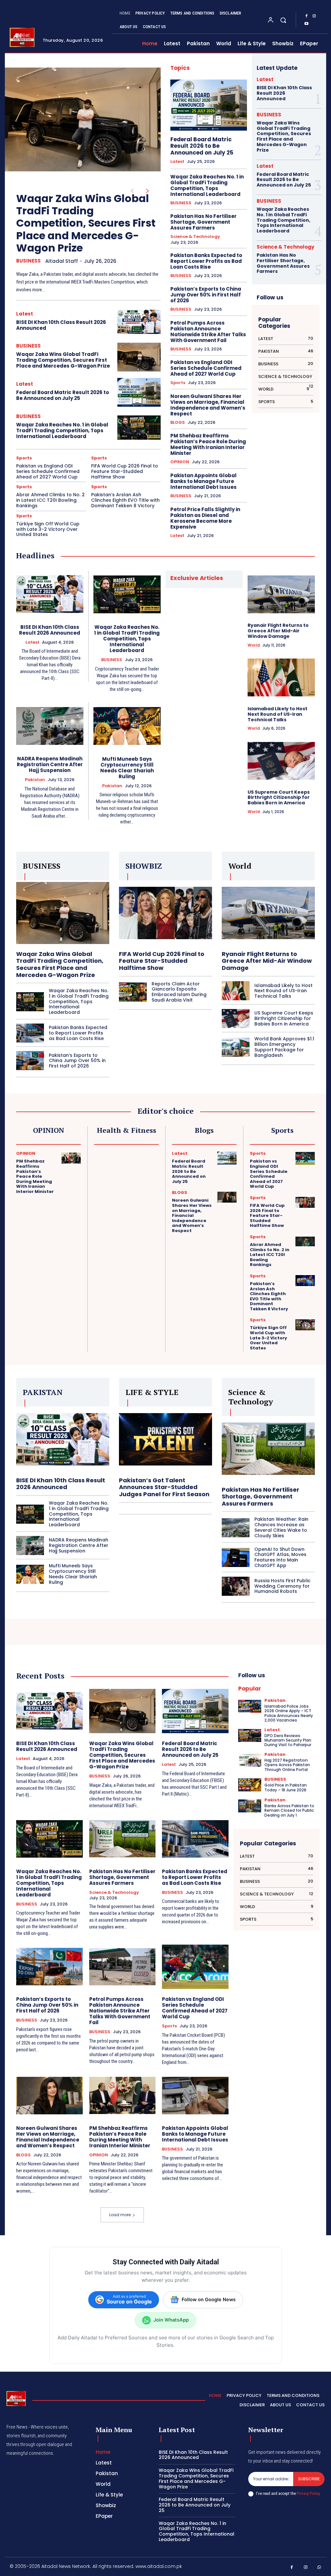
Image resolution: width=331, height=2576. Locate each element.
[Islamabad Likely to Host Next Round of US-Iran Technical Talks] (281, 678)
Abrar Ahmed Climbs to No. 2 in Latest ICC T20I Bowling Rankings (50, 500)
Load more (120, 2215)
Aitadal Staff (62, 261)
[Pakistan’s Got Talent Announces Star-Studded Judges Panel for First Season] (165, 1439)
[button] (283, 20)
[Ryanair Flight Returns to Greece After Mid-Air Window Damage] (281, 594)
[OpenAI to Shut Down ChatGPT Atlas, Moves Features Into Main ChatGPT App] (236, 1557)
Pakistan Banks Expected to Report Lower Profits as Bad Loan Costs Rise (206, 261)
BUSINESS (28, 261)
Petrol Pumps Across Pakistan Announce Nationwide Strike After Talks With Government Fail (208, 332)
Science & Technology (195, 237)
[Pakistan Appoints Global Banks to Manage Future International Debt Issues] (195, 2096)
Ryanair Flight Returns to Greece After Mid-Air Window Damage (278, 631)
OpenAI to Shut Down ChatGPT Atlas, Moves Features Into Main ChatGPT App (280, 1557)
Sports (24, 458)
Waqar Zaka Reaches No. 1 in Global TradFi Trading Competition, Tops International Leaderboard (62, 430)
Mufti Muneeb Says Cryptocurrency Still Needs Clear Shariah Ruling (127, 768)
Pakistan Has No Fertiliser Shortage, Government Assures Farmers (203, 222)
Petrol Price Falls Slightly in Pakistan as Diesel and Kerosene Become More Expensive (205, 518)
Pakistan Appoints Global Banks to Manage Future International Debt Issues (203, 481)
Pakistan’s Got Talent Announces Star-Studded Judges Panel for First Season (164, 1487)
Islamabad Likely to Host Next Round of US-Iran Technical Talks (278, 714)
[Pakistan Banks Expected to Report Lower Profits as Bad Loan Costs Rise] (30, 1033)
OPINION (180, 462)
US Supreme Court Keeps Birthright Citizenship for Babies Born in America (279, 798)
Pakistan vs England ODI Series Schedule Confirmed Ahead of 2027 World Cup (48, 471)
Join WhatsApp (171, 2320)
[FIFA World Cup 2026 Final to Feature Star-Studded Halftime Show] (165, 913)
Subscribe (309, 2479)
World (254, 645)
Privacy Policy (308, 2493)
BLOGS (178, 423)
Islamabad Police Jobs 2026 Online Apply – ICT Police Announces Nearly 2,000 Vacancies (289, 1713)
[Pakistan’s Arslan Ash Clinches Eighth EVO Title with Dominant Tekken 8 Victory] (305, 1281)
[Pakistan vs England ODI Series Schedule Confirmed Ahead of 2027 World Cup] (305, 1158)
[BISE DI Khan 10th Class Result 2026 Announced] (139, 322)
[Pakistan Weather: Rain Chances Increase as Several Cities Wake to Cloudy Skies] (236, 1528)
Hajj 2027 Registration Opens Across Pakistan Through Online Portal (287, 1765)
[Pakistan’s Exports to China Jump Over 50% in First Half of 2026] (30, 1061)
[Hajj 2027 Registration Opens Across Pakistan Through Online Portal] (250, 1760)
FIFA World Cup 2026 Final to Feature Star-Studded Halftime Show (125, 471)
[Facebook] (306, 16)
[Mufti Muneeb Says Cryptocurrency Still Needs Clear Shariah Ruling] (127, 726)
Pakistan (35, 780)
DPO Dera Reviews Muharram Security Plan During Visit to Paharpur (288, 1740)
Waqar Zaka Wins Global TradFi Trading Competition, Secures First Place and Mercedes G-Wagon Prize (86, 223)
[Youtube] (306, 24)
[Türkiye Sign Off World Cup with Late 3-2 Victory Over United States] (305, 1325)
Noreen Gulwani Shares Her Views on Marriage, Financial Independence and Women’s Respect (208, 405)
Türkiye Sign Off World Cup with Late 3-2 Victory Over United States (48, 529)
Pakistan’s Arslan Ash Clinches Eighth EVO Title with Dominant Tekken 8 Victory (125, 500)
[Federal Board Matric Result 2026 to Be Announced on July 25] (139, 392)
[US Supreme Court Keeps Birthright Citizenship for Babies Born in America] (281, 761)
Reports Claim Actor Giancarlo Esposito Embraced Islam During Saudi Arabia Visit (179, 992)
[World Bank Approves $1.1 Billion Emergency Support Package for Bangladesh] (236, 1047)
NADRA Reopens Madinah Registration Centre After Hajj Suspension (50, 764)
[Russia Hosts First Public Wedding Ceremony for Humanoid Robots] (236, 1586)
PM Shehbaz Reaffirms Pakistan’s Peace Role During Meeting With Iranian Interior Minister (208, 444)
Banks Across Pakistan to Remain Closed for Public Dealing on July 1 (289, 1810)
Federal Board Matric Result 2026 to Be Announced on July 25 (63, 395)
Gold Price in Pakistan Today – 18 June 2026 (286, 1787)
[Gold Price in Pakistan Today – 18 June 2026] (250, 1785)
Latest (25, 314)
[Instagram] (314, 16)
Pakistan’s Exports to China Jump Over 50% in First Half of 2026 (206, 295)
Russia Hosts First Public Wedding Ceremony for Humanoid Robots (283, 1586)
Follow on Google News (209, 2300)
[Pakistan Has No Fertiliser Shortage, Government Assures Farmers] (268, 1449)
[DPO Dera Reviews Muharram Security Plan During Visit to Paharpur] (250, 1736)
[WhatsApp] (320, 2567)
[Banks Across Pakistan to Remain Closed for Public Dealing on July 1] (250, 1806)
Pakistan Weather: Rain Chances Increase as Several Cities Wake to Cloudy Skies (281, 1527)
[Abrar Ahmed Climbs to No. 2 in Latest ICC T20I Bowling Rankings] (305, 1241)
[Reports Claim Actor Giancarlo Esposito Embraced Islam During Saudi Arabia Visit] (133, 992)
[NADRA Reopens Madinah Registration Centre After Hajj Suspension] (50, 726)
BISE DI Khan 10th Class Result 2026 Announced (61, 325)
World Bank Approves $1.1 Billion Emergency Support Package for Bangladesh (284, 1047)
